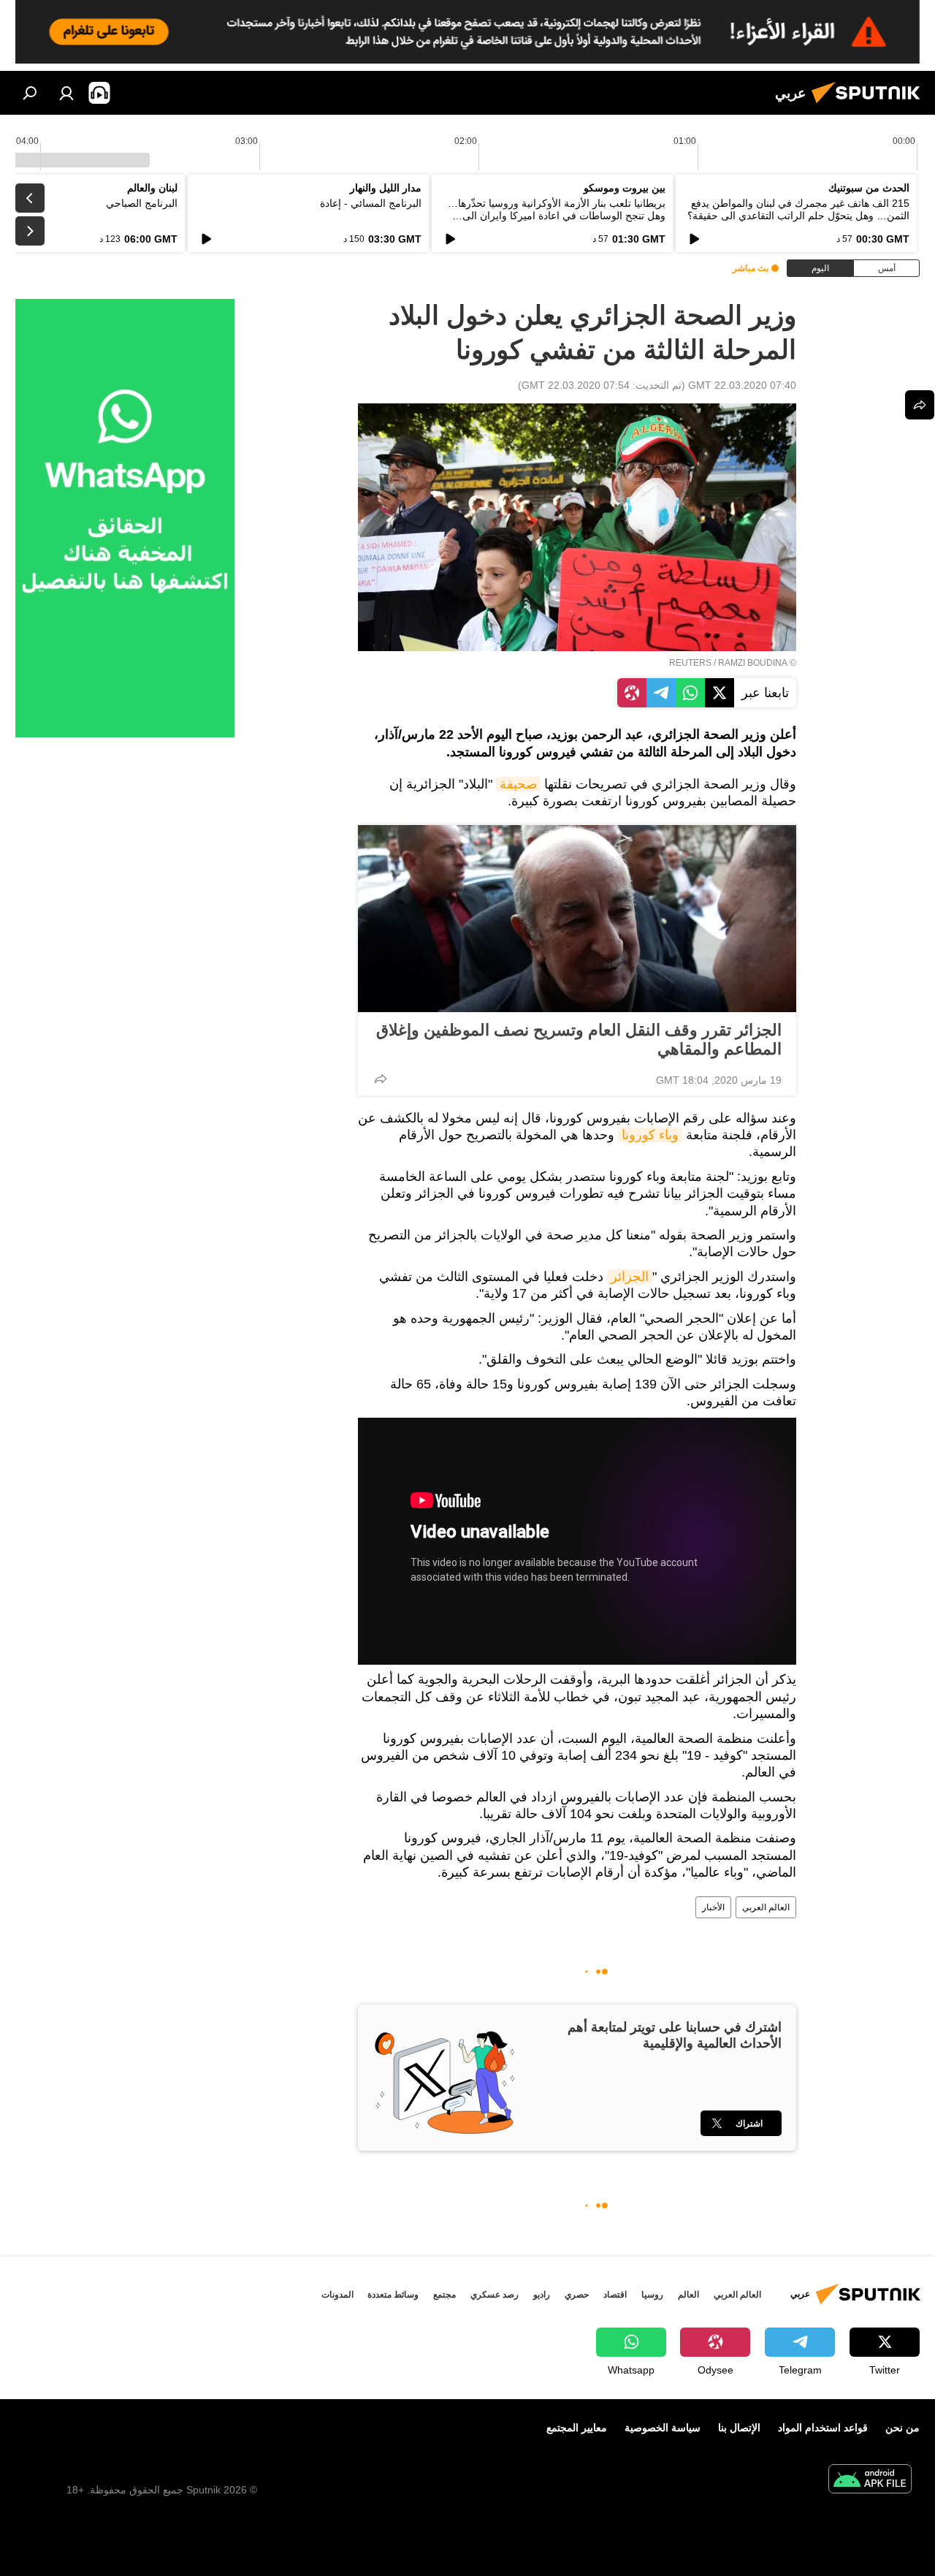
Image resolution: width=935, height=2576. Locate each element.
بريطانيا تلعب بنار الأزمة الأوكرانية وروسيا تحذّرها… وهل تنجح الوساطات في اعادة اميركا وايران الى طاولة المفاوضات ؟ (557, 216)
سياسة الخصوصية (663, 2428)
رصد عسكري (495, 2295)
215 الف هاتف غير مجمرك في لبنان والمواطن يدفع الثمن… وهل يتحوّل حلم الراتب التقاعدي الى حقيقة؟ (798, 209)
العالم (688, 2295)
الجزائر (630, 1277)
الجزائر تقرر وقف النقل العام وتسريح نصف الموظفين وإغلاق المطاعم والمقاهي (579, 1040)
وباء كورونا (650, 1135)
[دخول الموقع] (66, 93)
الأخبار (713, 1907)
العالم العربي (766, 1907)
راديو (542, 2295)
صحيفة (518, 784)
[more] (381, 1079)
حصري (577, 2295)
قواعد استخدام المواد (823, 2428)
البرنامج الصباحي (142, 203)
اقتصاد (615, 2295)
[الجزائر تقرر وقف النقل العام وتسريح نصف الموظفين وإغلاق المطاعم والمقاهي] (577, 919)
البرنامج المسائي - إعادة (371, 203)
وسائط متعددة (393, 2295)
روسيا (652, 2295)
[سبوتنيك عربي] (870, 105)
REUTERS (690, 663)
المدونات (337, 2295)
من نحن (902, 2428)
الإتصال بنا (739, 2428)
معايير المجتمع (577, 2428)
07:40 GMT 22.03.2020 (742, 385)
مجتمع (444, 2295)
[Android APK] (870, 2481)
